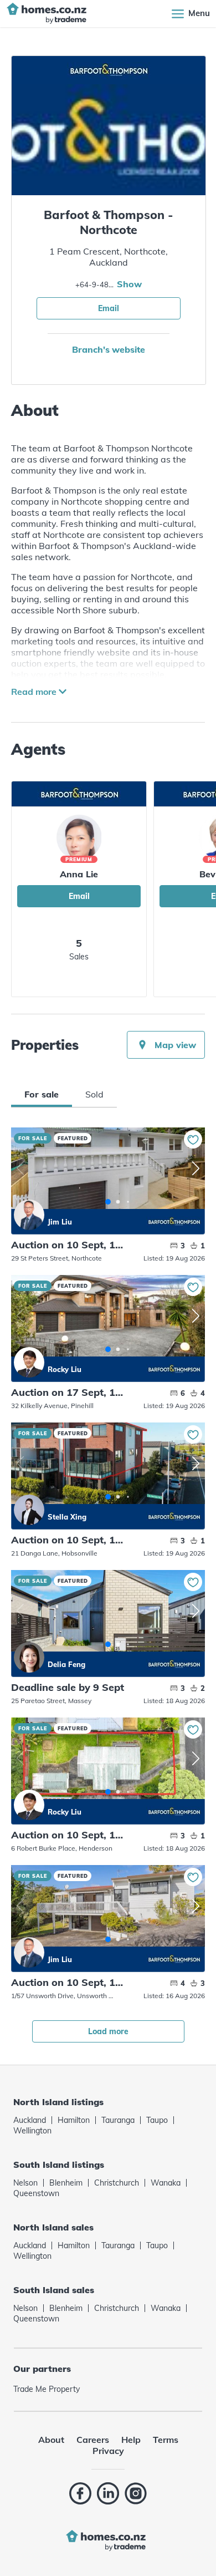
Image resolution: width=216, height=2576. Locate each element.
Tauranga (118, 2120)
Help (131, 2440)
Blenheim (66, 2183)
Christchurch (117, 2183)
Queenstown (36, 2193)
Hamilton (74, 2120)
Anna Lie (79, 874)
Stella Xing (29, 1510)
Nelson (25, 2183)
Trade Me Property (47, 2389)
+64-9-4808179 (95, 284)
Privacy (108, 2451)
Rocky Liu (29, 1362)
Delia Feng (29, 1657)
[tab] (42, 1094)
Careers (93, 2440)
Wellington (32, 2131)
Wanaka (166, 2183)
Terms (166, 2440)
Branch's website (108, 349)
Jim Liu (29, 1215)
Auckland (30, 2120)
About (51, 2440)
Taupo (157, 2120)
